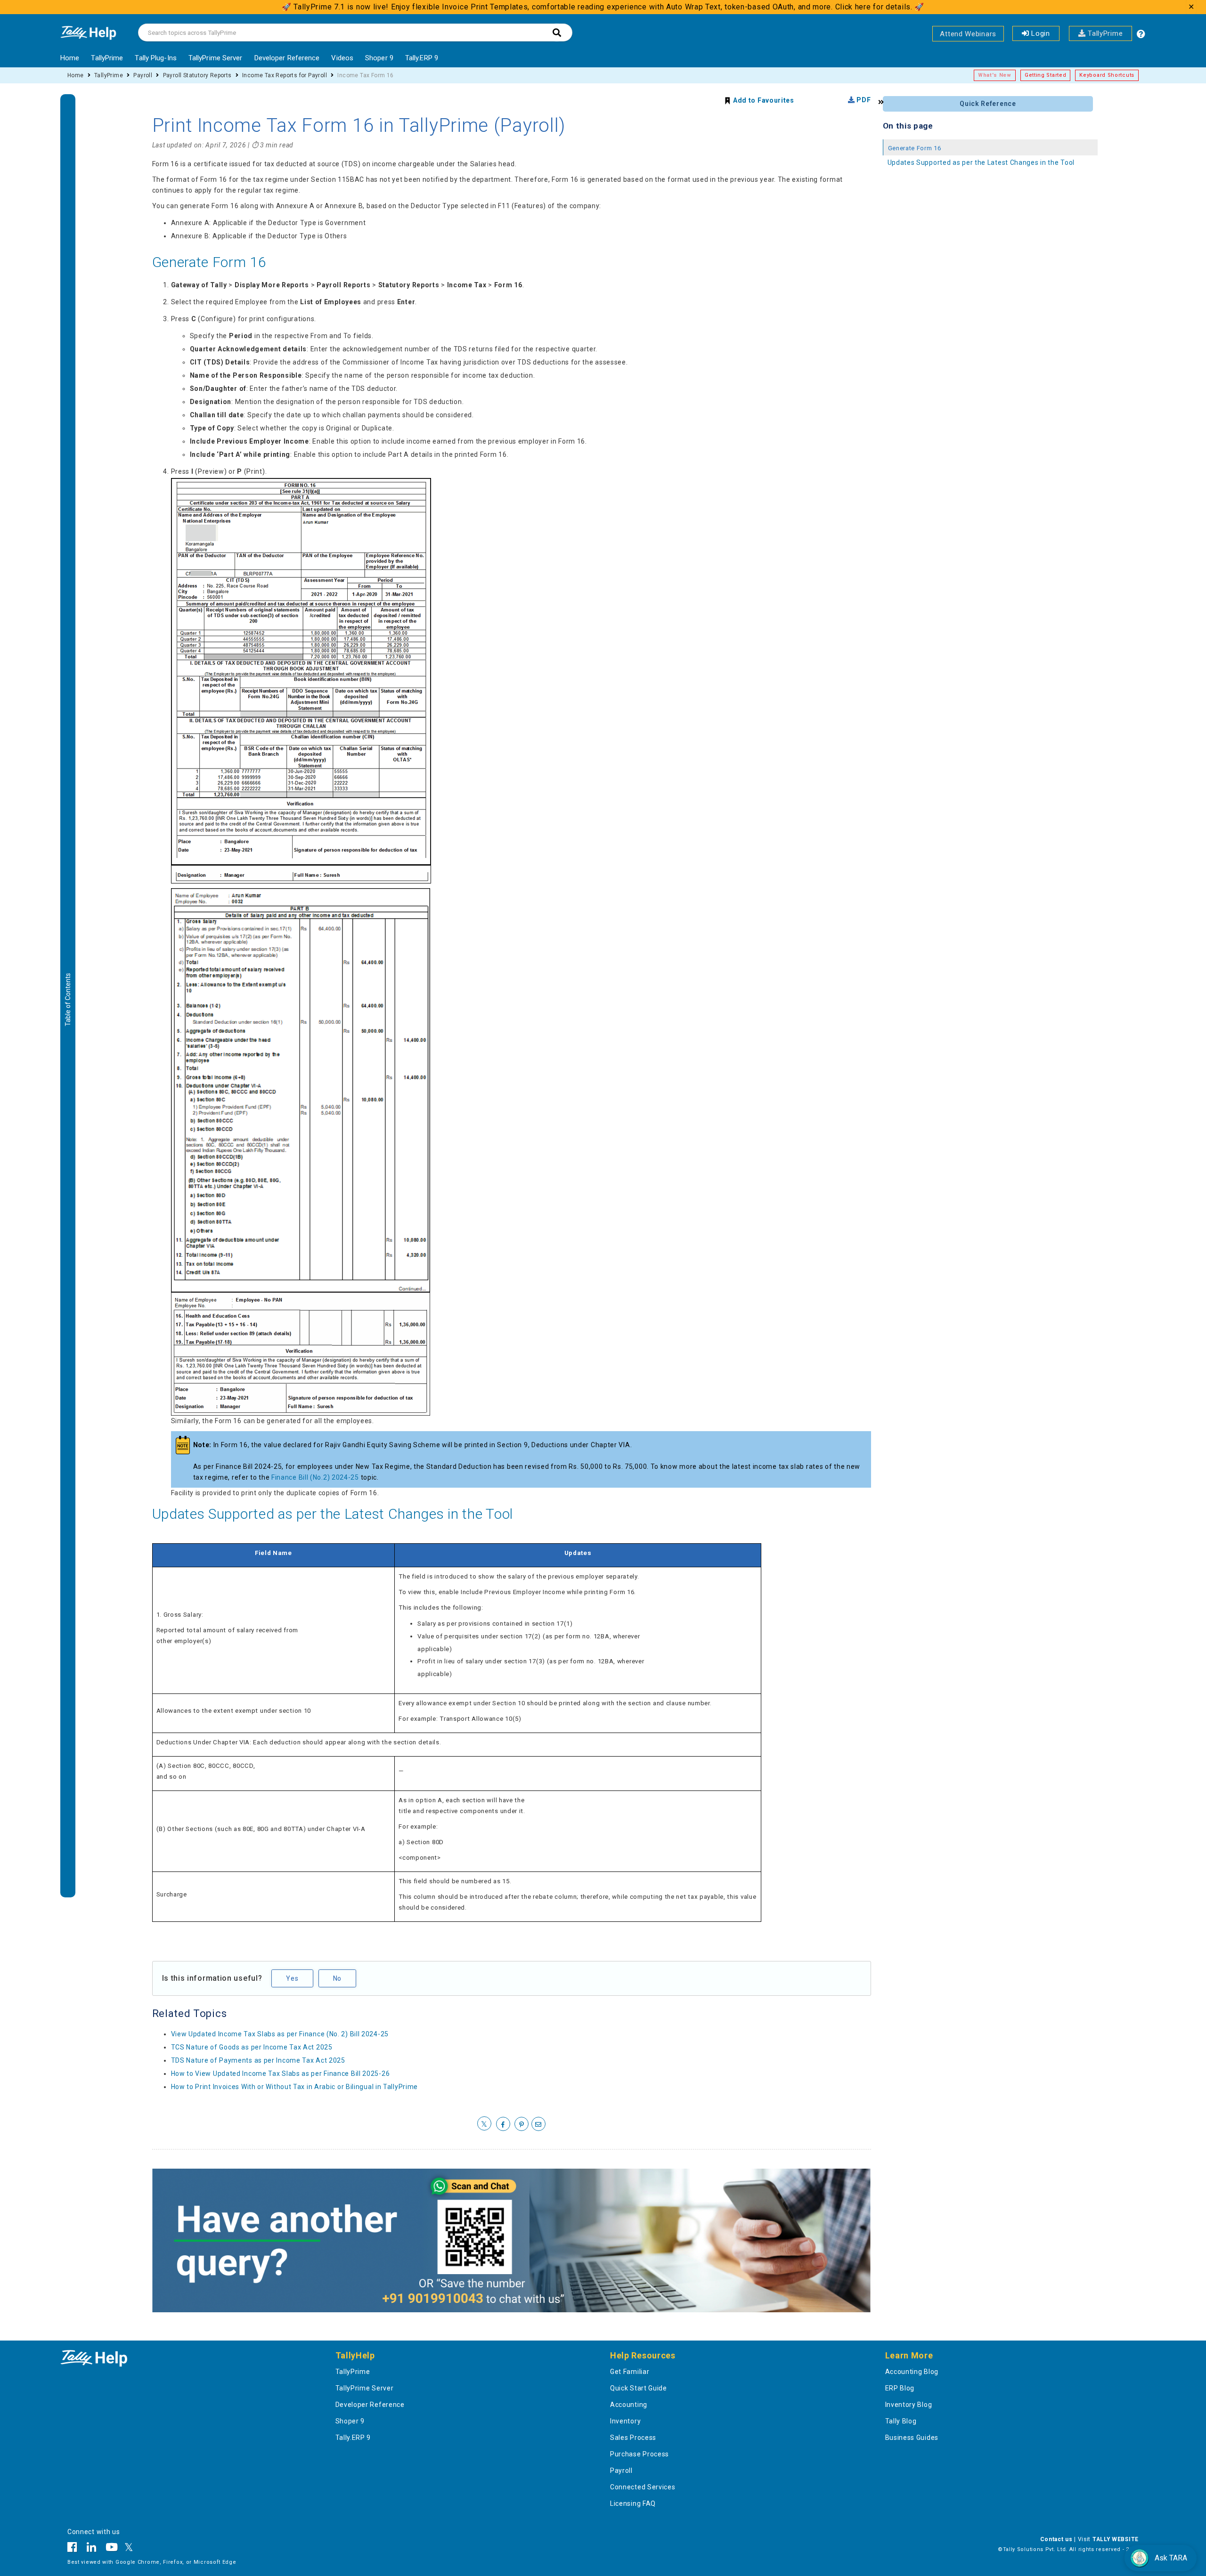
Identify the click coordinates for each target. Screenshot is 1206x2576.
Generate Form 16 (209, 262)
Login (1040, 33)
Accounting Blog (912, 2372)
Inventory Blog (909, 2405)
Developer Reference (287, 58)
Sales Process (633, 2438)
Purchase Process (640, 2454)
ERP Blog (900, 2388)
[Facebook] (75, 2549)
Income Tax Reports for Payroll (285, 75)
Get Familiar (630, 2372)
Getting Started (1046, 75)
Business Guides (912, 2438)
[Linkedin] (92, 2549)
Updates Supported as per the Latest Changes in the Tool (333, 1514)
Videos (342, 58)
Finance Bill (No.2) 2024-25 (315, 1477)
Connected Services (643, 2487)
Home (70, 58)
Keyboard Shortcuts (1107, 75)
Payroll (143, 75)
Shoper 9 (379, 58)
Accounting (629, 2405)
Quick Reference (988, 104)
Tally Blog (901, 2421)
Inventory (625, 2421)
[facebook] (503, 2124)
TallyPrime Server (216, 58)
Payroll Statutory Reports (197, 75)
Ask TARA (1171, 2558)
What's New (995, 75)
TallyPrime (1104, 33)
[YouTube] (112, 2549)
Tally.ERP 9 (422, 58)
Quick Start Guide (639, 2388)
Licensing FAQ (633, 2503)
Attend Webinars (968, 34)
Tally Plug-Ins (155, 58)
